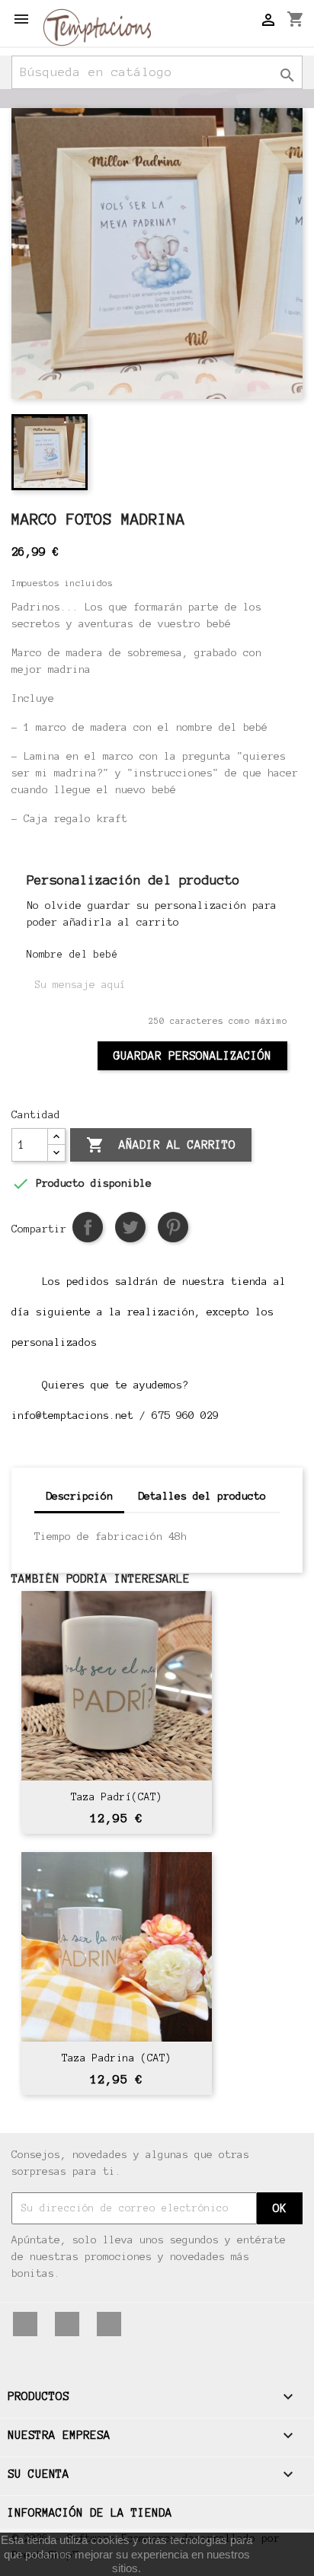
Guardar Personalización (192, 1056)
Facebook (25, 2324)
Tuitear (130, 1227)
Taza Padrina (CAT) (117, 2058)
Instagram (109, 2324)
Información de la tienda (90, 2513)
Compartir (88, 1227)
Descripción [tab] (79, 1496)
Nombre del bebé (72, 955)
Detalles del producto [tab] (202, 1496)
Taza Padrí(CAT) (117, 1797)
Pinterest (173, 1227)
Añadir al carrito (161, 1145)
